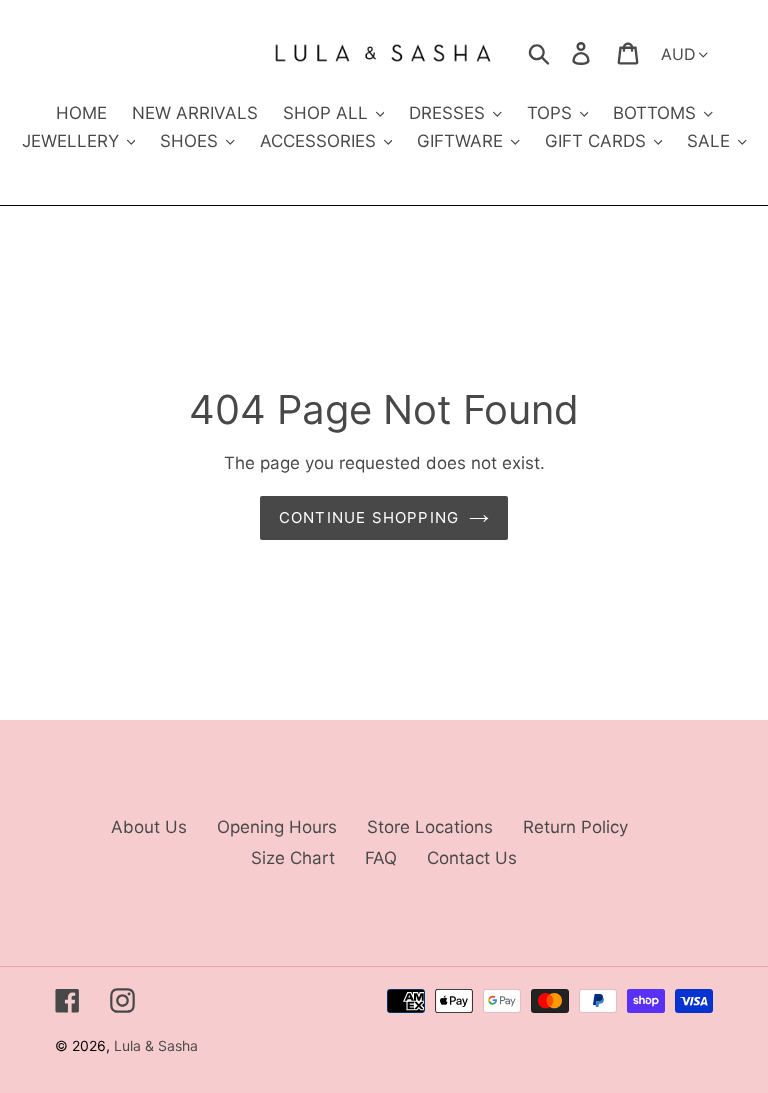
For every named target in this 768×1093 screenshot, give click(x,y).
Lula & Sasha (156, 1045)
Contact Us (472, 858)
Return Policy (575, 827)
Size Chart (293, 858)
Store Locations (430, 827)
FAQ (381, 858)
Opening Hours (277, 827)
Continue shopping (369, 517)
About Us (149, 827)
